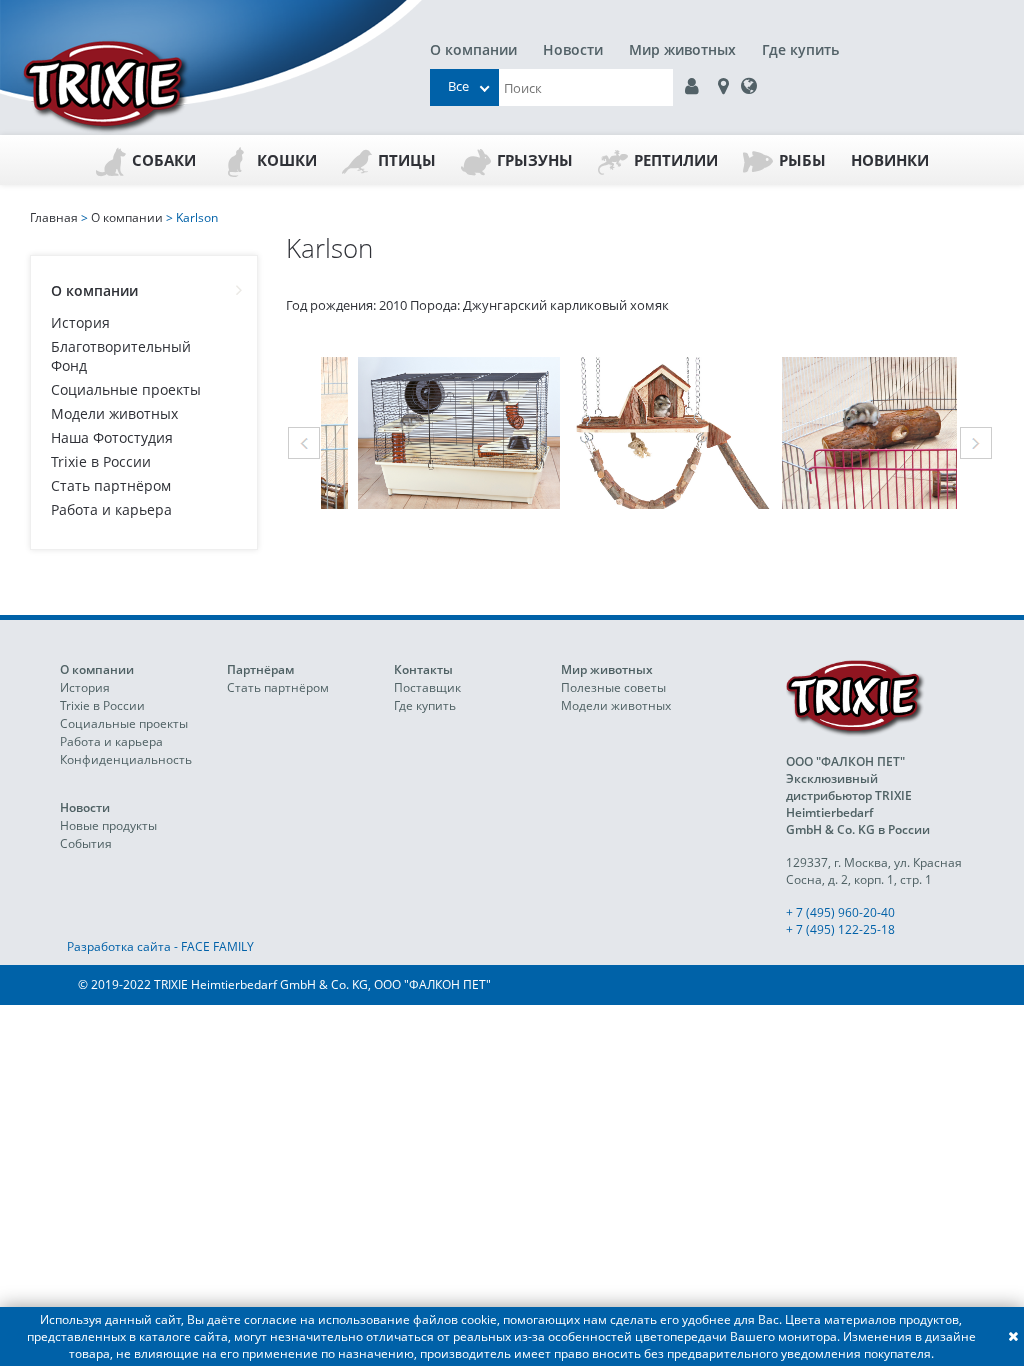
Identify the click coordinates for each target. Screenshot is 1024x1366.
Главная (54, 217)
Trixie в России (101, 461)
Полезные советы (613, 687)
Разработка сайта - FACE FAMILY (160, 946)
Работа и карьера (111, 509)
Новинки (890, 160)
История (80, 322)
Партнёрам (260, 669)
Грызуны (535, 160)
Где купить (800, 49)
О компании (473, 49)
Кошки (287, 160)
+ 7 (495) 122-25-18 (840, 929)
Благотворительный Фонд (121, 356)
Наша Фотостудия (112, 437)
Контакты (423, 669)
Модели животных (114, 413)
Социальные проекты (126, 389)
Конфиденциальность (126, 759)
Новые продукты (108, 825)
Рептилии (676, 160)
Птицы (407, 160)
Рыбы (802, 160)
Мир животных (682, 49)
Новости (573, 49)
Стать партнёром (111, 485)
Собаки (164, 160)
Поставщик (427, 687)
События (86, 843)
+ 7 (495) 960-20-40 (840, 912)
